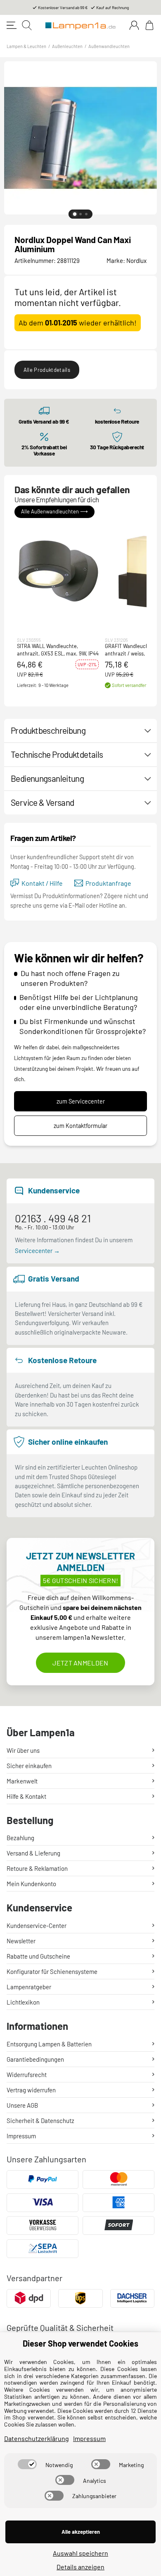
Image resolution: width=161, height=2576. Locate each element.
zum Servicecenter (81, 1101)
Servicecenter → (37, 1251)
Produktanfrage (108, 883)
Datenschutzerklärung (37, 2438)
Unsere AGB (22, 2105)
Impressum (21, 2136)
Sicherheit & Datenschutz (40, 2121)
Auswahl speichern (80, 2553)
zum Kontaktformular (80, 1126)
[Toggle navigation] (12, 25)
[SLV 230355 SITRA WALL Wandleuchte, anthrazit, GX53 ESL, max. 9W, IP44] (58, 571)
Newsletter (21, 1941)
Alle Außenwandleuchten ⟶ (54, 511)
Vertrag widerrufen (31, 2090)
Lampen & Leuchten (26, 46)
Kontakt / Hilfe (42, 883)
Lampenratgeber (29, 1987)
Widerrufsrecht (27, 2075)
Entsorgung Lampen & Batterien (49, 2044)
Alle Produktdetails (47, 370)
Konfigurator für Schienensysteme (52, 1971)
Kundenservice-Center (37, 1925)
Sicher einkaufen (29, 1766)
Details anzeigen (80, 2567)
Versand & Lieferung (33, 1853)
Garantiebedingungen (35, 2059)
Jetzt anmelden (80, 1663)
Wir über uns (23, 1750)
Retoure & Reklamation (37, 1868)
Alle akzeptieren (81, 2532)
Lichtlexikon (23, 2002)
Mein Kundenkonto (31, 1884)
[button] (58, 571)
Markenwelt (22, 1781)
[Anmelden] (134, 25)
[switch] (27, 2464)
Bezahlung (20, 1838)
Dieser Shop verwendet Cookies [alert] (80, 2343)
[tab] (75, 214)
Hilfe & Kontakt (26, 1796)
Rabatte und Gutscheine (38, 1956)
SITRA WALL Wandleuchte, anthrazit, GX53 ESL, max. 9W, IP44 (58, 650)
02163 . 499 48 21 (53, 1218)
